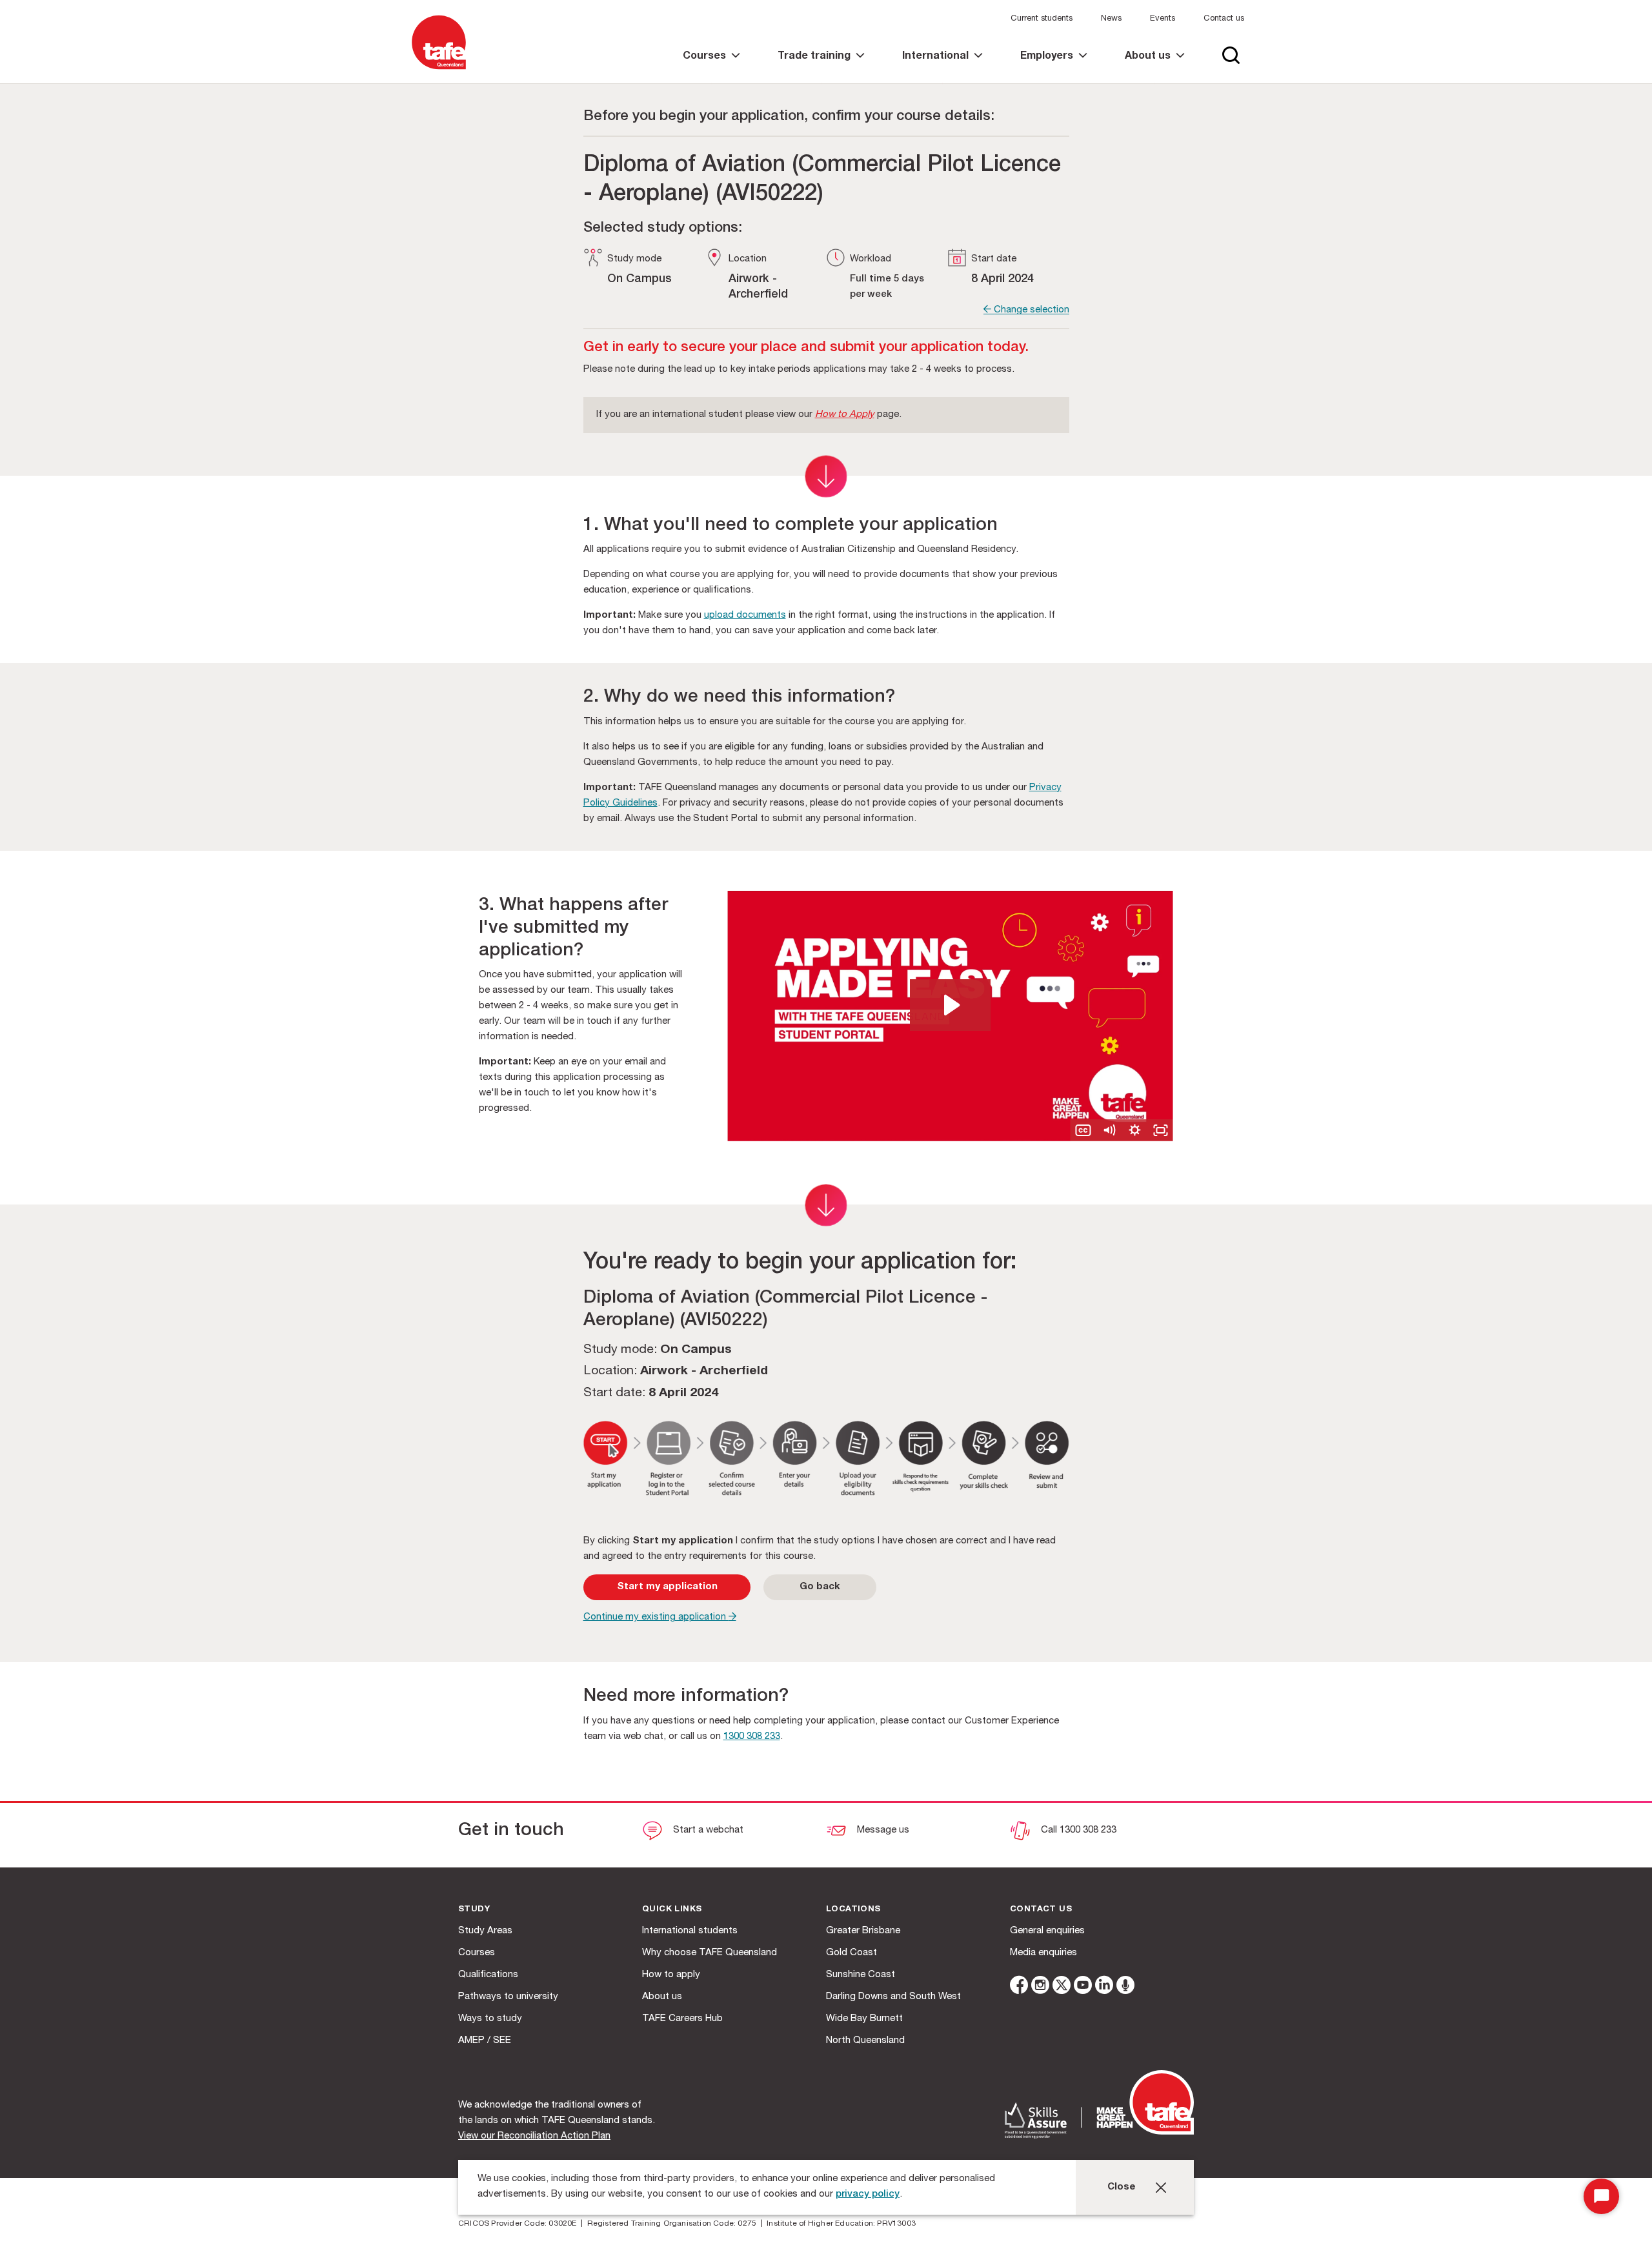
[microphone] (1125, 1987)
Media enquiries (1043, 1953)
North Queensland (865, 2041)
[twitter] (1062, 1987)
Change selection (1030, 310)
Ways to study (490, 2019)
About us (662, 1997)
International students (690, 1931)
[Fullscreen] (1160, 1130)
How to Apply (845, 415)
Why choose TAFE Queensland (710, 1953)
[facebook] (1019, 1987)
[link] (711, 67)
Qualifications (488, 1975)
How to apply (671, 1975)
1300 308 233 (752, 1737)
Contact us (1224, 19)
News (1111, 19)
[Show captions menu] (1083, 1130)
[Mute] (1109, 1130)
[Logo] (439, 70)
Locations (853, 1910)
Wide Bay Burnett (864, 2019)
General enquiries (1047, 1931)
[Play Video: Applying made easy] (950, 1005)
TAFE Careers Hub (682, 2019)
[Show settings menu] (1134, 1130)
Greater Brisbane (863, 1931)
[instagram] (1040, 1987)
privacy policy (868, 2194)
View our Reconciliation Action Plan (534, 2136)
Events (1163, 19)
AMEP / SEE (485, 2041)
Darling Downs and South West (893, 1997)
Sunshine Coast (861, 1975)
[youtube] (1083, 1987)
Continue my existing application (656, 1617)
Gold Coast (851, 1953)
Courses (477, 1953)
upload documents (745, 615)
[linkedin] (1104, 1987)
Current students (1042, 19)
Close (1122, 2187)
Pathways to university (508, 1997)
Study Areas (485, 1931)
